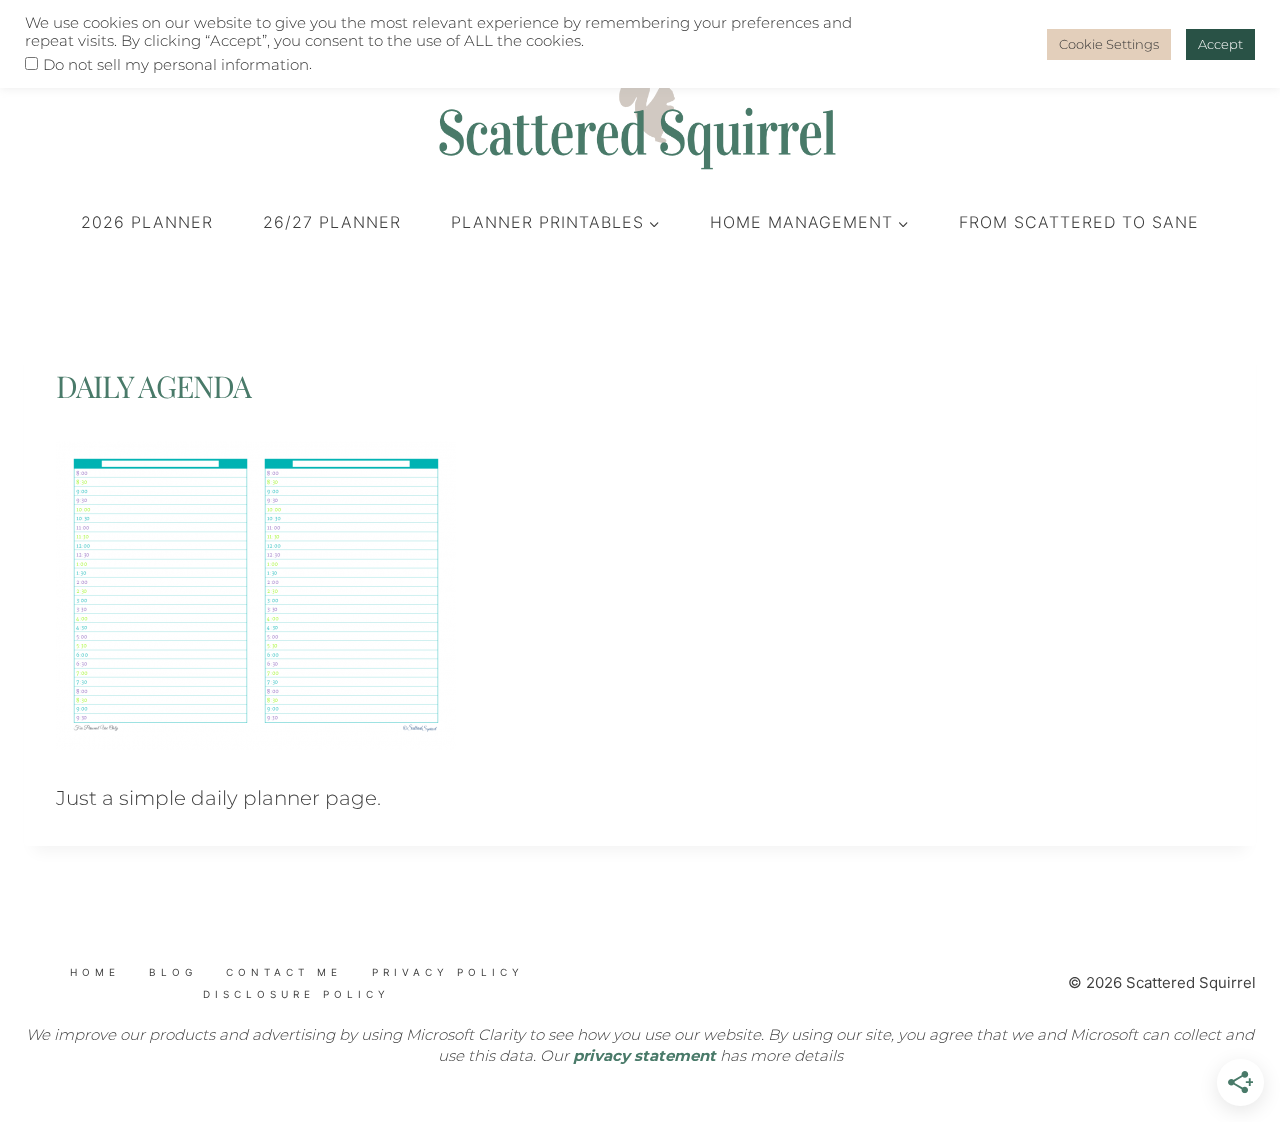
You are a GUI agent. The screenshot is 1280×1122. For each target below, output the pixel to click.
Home (95, 972)
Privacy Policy (448, 972)
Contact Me (284, 972)
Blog (173, 972)
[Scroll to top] (140, 1009)
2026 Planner (147, 222)
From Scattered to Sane (1079, 222)
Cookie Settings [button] (1109, 44)
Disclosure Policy (296, 994)
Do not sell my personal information (176, 65)
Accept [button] (1220, 44)
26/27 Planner (332, 222)
